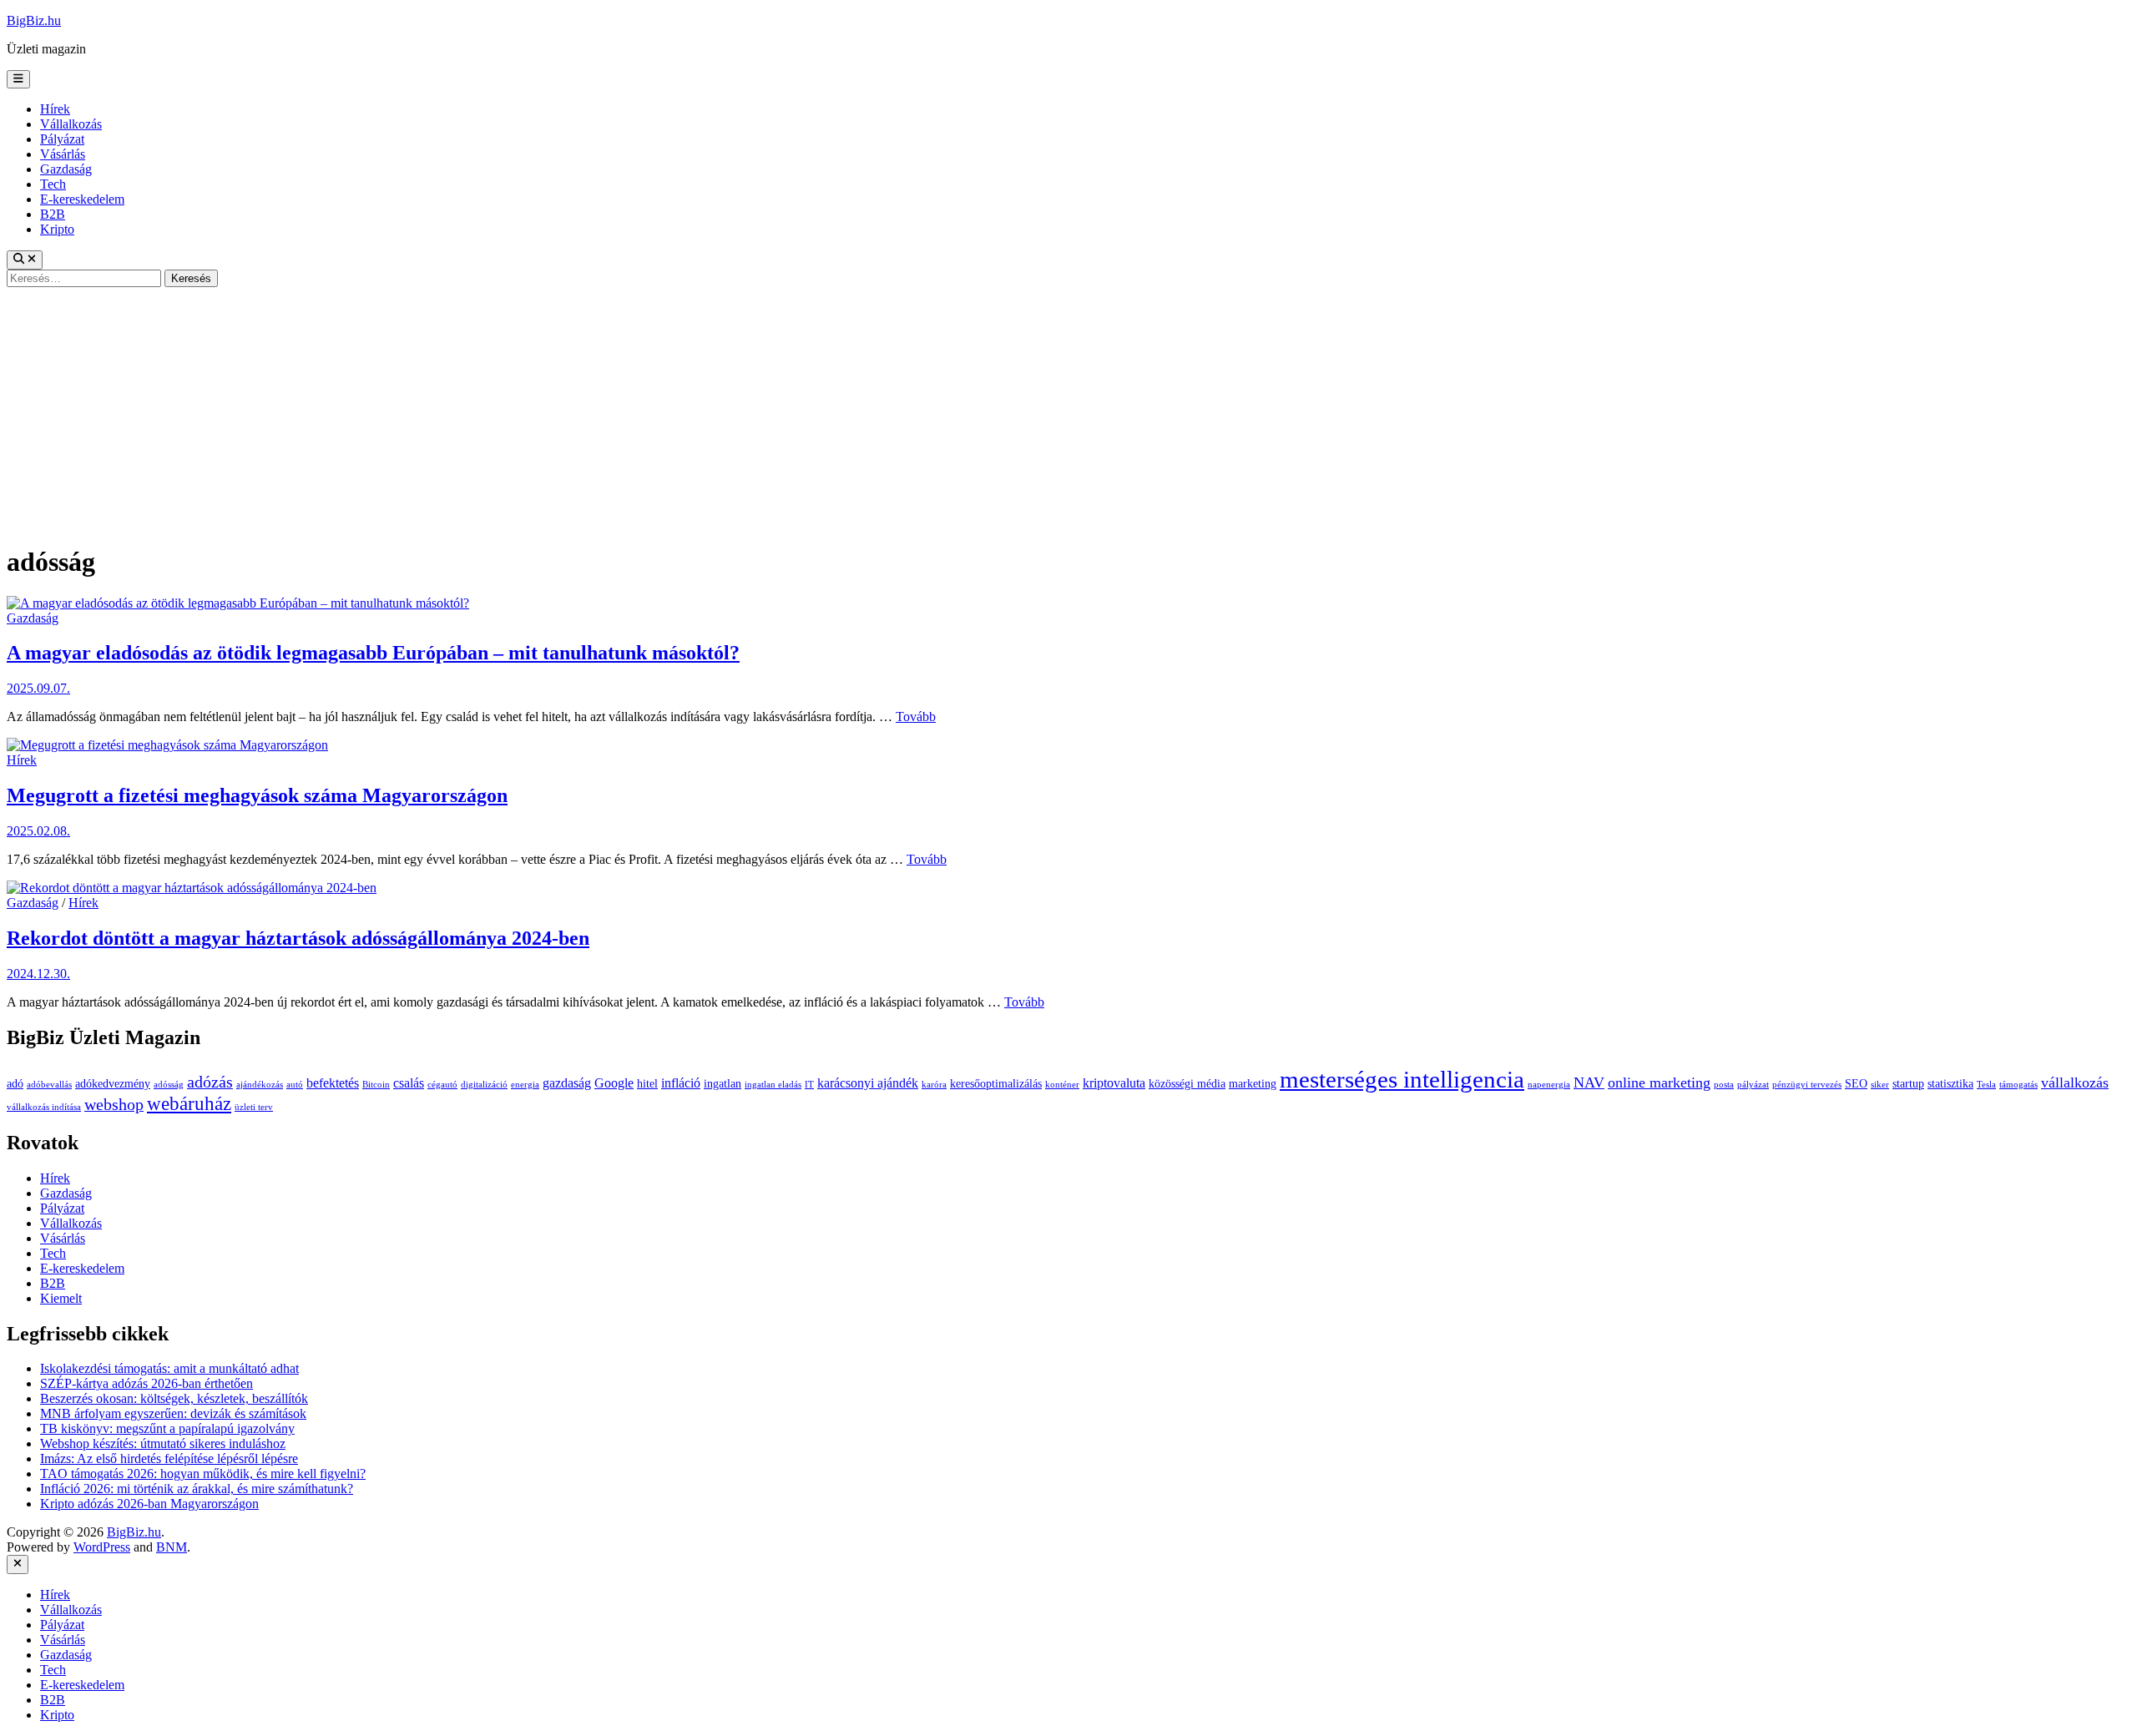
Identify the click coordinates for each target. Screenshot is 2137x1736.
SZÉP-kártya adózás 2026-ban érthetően (147, 1383)
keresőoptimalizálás (996, 1084)
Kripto (57, 229)
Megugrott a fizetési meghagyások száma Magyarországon (257, 795)
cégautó (442, 1085)
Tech (53, 184)
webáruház (189, 1104)
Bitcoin (376, 1085)
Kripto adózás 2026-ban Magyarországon (149, 1504)
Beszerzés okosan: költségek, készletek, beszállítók (174, 1398)
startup (1908, 1084)
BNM (172, 1547)
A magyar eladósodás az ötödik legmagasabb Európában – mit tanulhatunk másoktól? (373, 653)
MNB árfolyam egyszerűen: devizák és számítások (173, 1413)
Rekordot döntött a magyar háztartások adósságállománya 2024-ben (298, 938)
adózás (210, 1082)
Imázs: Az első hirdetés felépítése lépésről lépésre (169, 1458)
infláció (681, 1083)
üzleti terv (254, 1107)
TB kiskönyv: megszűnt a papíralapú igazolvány (167, 1428)
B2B (53, 214)
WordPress (102, 1547)
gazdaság (567, 1083)
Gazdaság (66, 169)
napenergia (1549, 1085)
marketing (1253, 1084)
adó (15, 1084)
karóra (934, 1085)
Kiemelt (61, 1298)
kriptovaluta (1114, 1083)
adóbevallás (49, 1085)
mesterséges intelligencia (1402, 1079)
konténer (1062, 1085)
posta (1724, 1085)
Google (614, 1083)
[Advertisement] (1068, 412)
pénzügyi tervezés (1807, 1085)
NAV (1589, 1082)
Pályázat (62, 139)
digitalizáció (484, 1085)
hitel (647, 1084)
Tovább (916, 717)
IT (809, 1085)
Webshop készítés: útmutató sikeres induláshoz (163, 1443)
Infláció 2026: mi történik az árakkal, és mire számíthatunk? (197, 1489)
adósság (169, 1085)
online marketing (1659, 1082)
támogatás (2018, 1085)
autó (295, 1085)
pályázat (1753, 1085)
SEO (1856, 1084)
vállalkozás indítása (44, 1107)
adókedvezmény (113, 1084)
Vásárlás (63, 154)
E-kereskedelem (82, 199)
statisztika (1950, 1084)
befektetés (333, 1083)
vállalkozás (2075, 1082)
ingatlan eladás (773, 1085)
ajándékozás (260, 1085)
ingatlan (722, 1084)
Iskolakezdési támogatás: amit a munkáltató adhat (169, 1368)
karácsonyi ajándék (868, 1083)
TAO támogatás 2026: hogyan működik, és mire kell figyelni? (203, 1474)
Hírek (55, 109)
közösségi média (1187, 1084)
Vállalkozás (71, 124)
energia (525, 1085)
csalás (409, 1083)
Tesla (1986, 1085)
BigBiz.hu (34, 20)
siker (1880, 1085)
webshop (114, 1105)
